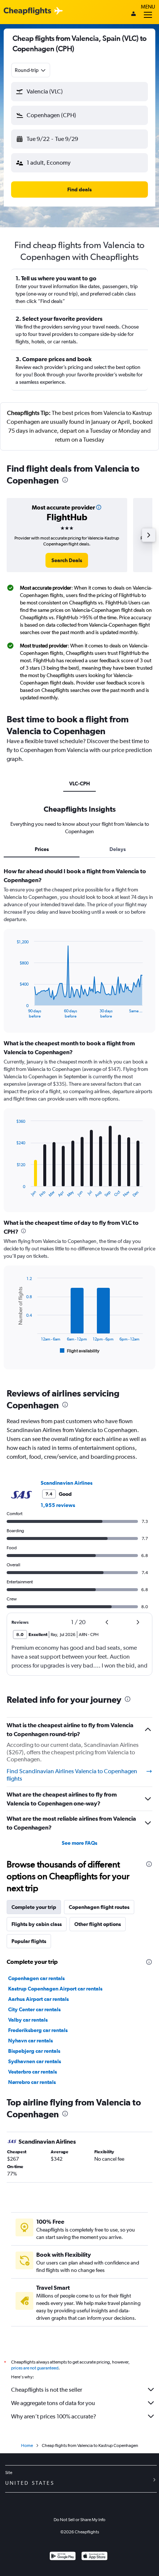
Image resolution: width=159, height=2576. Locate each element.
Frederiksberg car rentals (38, 2030)
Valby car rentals (28, 2020)
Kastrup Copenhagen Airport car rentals (55, 1989)
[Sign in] (133, 14)
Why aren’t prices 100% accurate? (54, 2416)
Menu (148, 7)
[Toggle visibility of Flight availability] (80, 1351)
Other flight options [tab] (98, 1924)
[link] (67, 560)
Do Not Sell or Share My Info (79, 2520)
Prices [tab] (42, 849)
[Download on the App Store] (94, 2557)
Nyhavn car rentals (31, 2041)
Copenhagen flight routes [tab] (99, 1907)
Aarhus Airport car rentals (38, 1999)
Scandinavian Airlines (67, 1483)
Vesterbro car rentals (33, 2072)
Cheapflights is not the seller (47, 2390)
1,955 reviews (58, 1505)
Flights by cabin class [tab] (37, 1924)
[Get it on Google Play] (63, 2557)
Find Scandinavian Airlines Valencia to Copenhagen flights (72, 1775)
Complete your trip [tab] (34, 1907)
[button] (79, 92)
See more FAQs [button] (79, 1843)
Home (27, 2445)
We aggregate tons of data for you (53, 2403)
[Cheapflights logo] (27, 11)
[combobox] (31, 70)
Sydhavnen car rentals (35, 2061)
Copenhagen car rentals (36, 1978)
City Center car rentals (34, 2009)
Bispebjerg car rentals (34, 2051)
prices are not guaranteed (35, 2368)
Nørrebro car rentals (32, 2082)
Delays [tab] (118, 849)
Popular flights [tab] (29, 1941)
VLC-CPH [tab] (79, 784)
